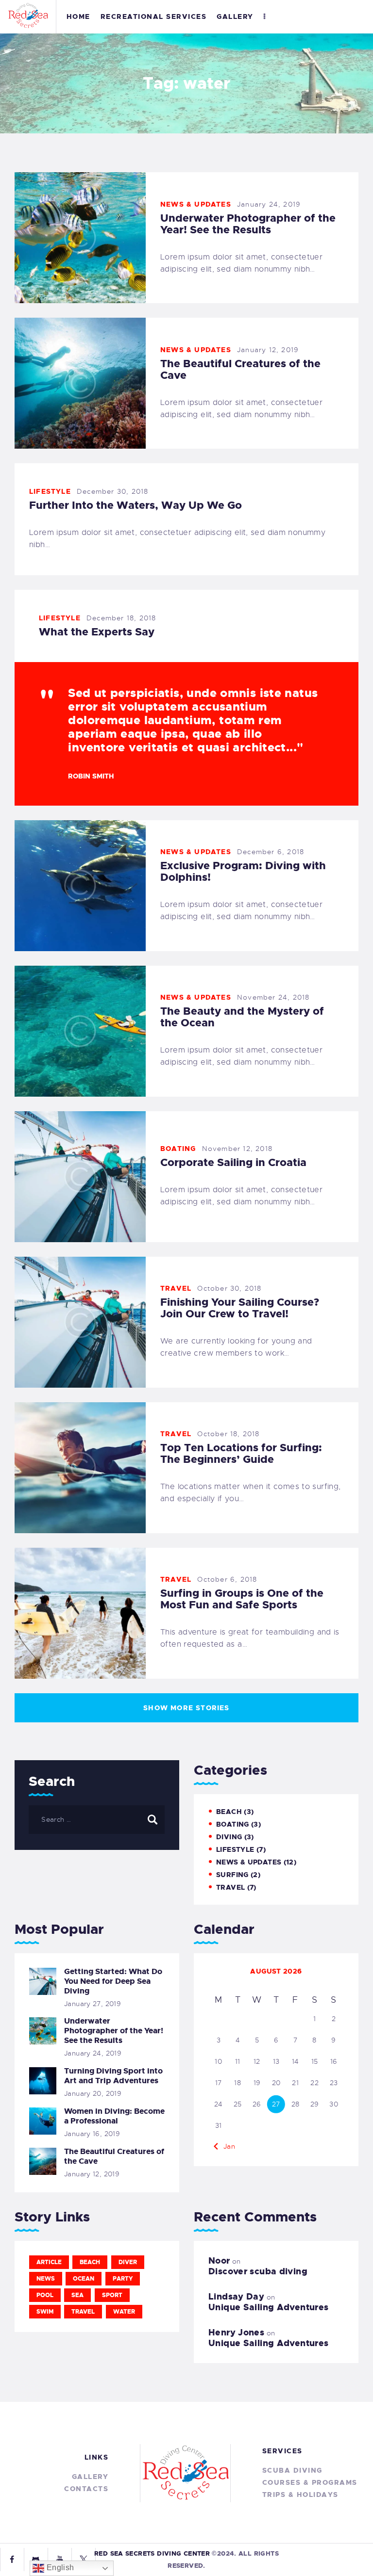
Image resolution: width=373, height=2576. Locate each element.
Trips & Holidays (300, 2495)
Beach (229, 1812)
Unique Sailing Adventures (269, 2307)
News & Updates (196, 204)
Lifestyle (50, 491)
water (124, 2312)
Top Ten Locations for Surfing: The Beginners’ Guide (241, 1454)
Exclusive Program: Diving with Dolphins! (243, 872)
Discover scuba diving (258, 2271)
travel (83, 2312)
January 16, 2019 (92, 2134)
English (59, 2568)
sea (77, 2295)
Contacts (86, 2489)
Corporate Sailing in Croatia (233, 1163)
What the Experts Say (97, 632)
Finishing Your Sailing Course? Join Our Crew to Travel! (240, 1308)
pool (45, 2295)
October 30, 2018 (229, 1288)
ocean (84, 2279)
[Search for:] (97, 1819)
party (123, 2279)
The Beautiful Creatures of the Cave (240, 370)
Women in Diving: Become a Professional (114, 2116)
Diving (229, 1837)
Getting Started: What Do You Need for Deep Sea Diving (113, 1981)
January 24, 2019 (269, 204)
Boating (178, 1149)
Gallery (90, 2477)
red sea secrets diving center (152, 2553)
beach (90, 2262)
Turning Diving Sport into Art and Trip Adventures (113, 2076)
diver (128, 2262)
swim (45, 2312)
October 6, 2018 (227, 1579)
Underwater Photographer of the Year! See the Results (248, 224)
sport (112, 2295)
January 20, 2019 (93, 2093)
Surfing (232, 1875)
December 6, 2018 (271, 852)
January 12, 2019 (268, 350)
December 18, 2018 (121, 618)
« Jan (226, 2146)
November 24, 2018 (273, 997)
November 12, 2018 (237, 1149)
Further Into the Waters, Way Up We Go (136, 505)
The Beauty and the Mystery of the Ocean (242, 1017)
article (49, 2262)
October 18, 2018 (228, 1434)
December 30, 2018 (112, 491)
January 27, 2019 (93, 2004)
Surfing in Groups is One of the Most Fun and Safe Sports (242, 1599)
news (46, 2279)
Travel (176, 1288)
